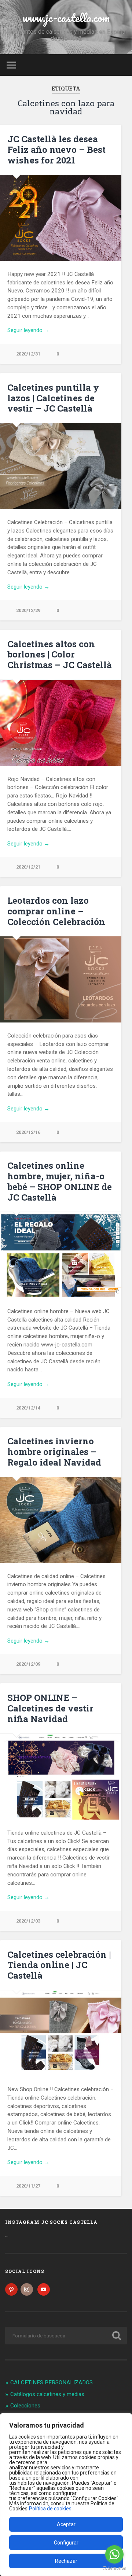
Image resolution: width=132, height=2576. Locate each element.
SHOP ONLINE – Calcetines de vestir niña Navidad (50, 1708)
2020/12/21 (28, 867)
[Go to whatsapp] (114, 2554)
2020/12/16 (28, 1132)
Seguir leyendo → (28, 330)
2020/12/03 (28, 1921)
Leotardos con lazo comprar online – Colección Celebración (56, 911)
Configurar (66, 2543)
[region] (66, 2495)
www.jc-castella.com (66, 18)
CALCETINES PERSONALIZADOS (52, 2382)
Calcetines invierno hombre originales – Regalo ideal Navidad (54, 1452)
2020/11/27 (28, 2186)
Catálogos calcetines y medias (47, 2394)
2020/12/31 (28, 354)
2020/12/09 (28, 1664)
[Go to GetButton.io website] (114, 2568)
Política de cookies (50, 2509)
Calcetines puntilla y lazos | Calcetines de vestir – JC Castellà (53, 398)
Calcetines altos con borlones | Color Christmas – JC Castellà (60, 655)
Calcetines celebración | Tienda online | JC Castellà (59, 1965)
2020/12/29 (28, 610)
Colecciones (25, 2406)
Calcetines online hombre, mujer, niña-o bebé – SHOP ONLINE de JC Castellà (60, 1181)
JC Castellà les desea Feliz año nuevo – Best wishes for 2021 (56, 150)
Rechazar (66, 2561)
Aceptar (66, 2524)
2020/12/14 (28, 1408)
